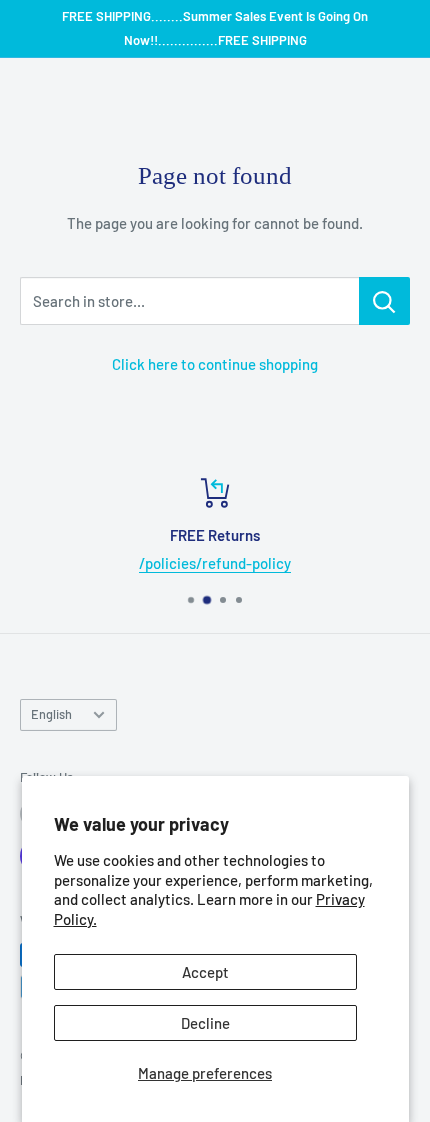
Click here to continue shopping (215, 364)
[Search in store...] (384, 301)
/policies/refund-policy (215, 563)
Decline (205, 1023)
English (51, 714)
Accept (205, 972)
